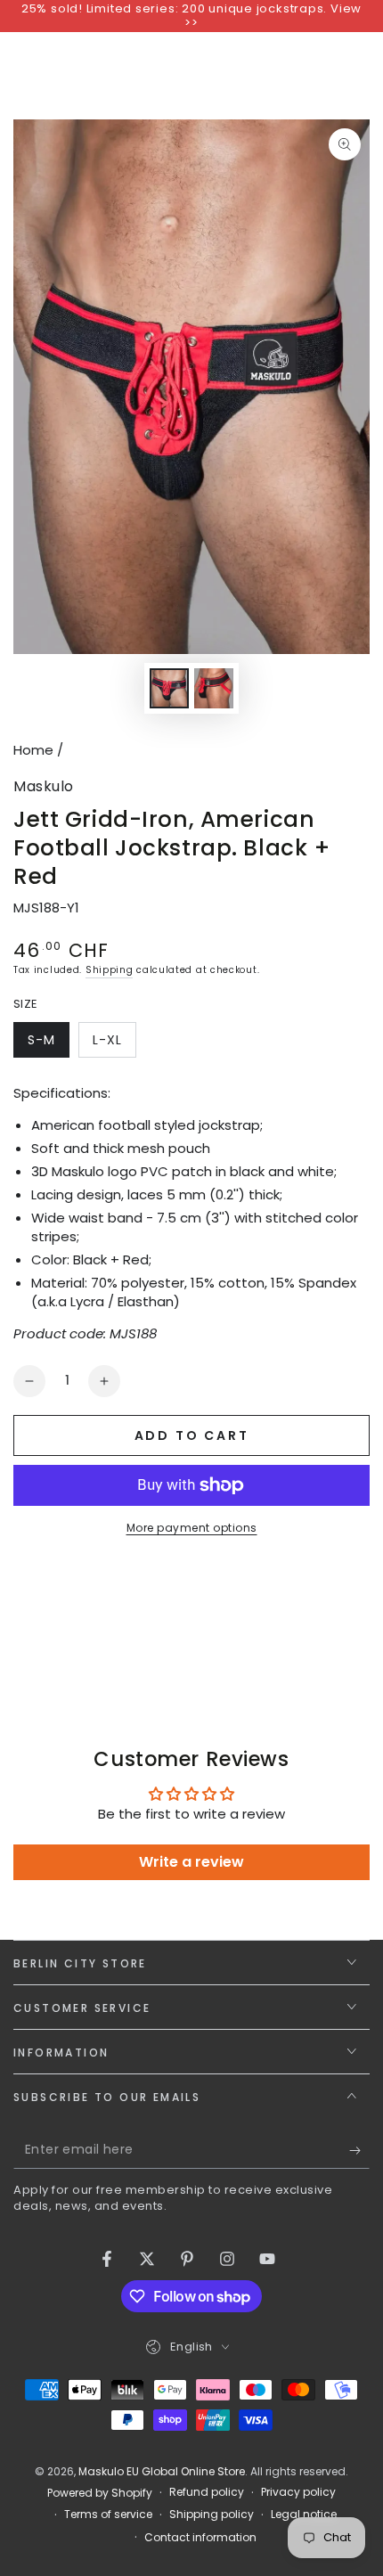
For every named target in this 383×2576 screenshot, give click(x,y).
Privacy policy (298, 2492)
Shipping (110, 970)
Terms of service (108, 2515)
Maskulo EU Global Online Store (162, 2471)
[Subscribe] (359, 2151)
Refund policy (207, 2492)
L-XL (114, 1044)
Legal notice (304, 2515)
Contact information (200, 2538)
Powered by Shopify (100, 2493)
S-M (48, 1044)
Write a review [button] (191, 1862)
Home (33, 750)
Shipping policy (212, 2515)
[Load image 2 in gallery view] (214, 688)
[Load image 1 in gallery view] (169, 688)
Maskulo (44, 787)
